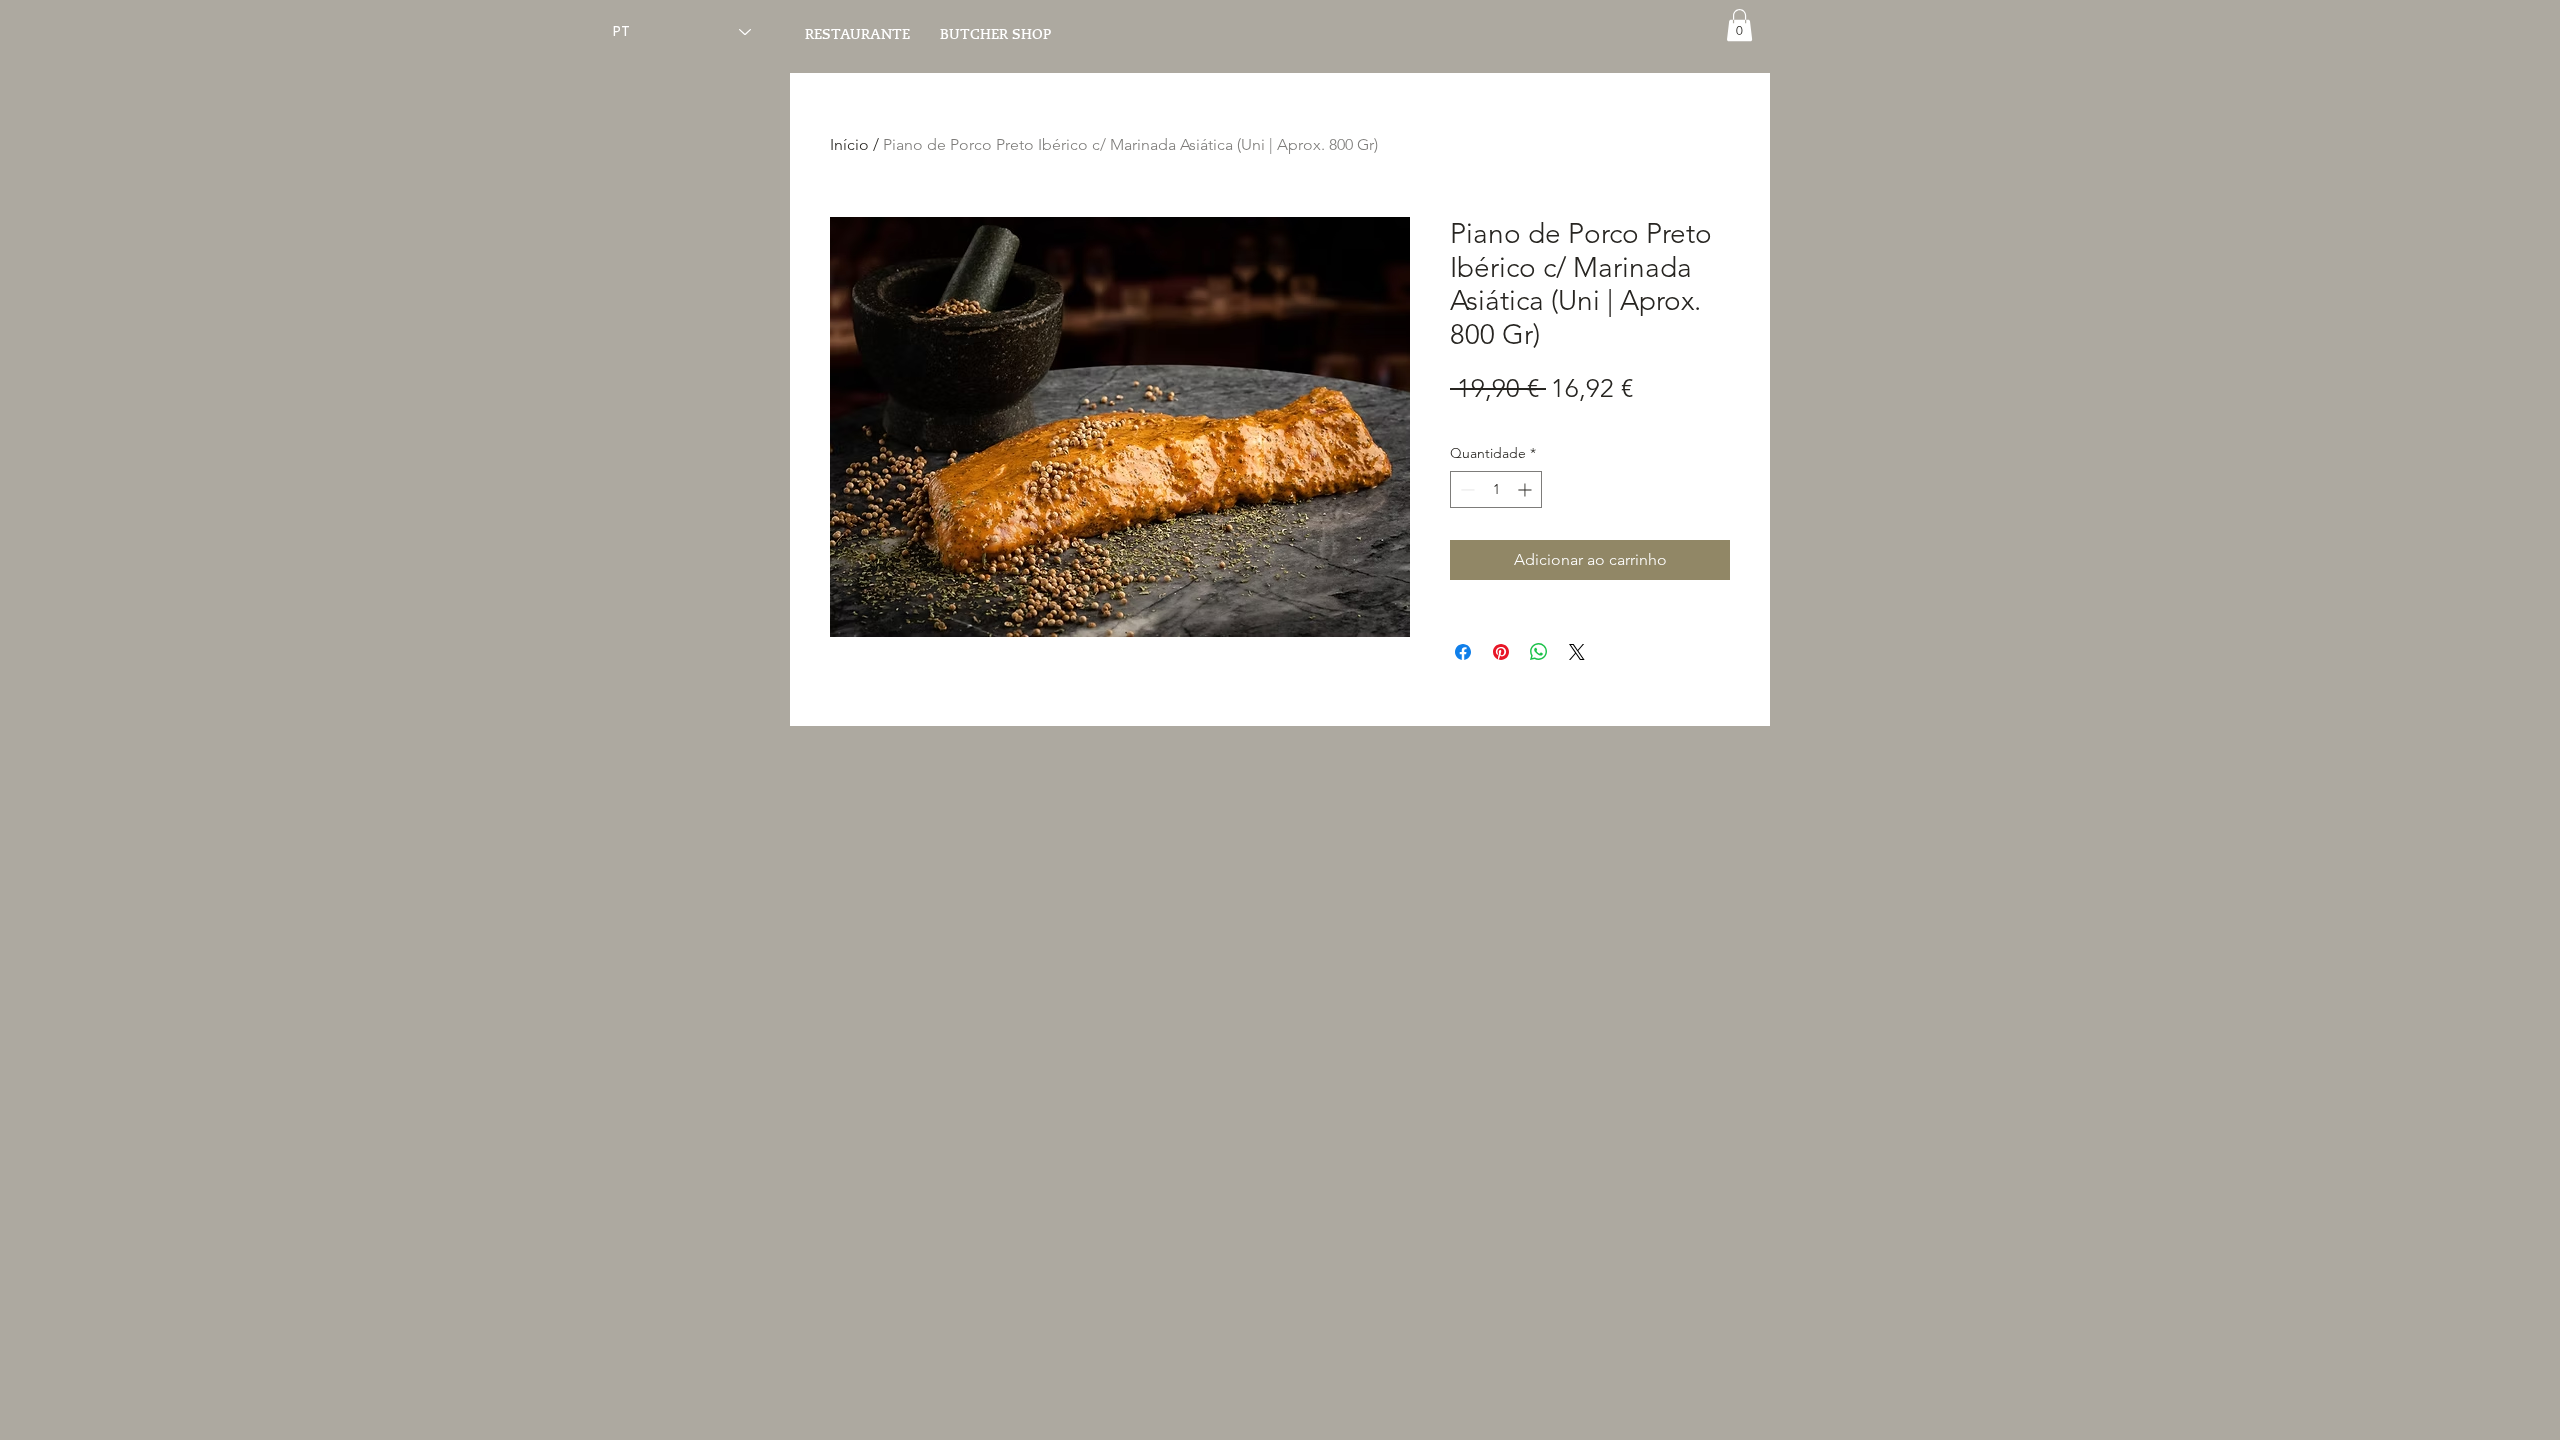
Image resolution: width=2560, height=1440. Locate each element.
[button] (1739, 25)
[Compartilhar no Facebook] (1463, 652)
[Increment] (1526, 489)
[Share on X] (1577, 652)
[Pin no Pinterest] (1501, 652)
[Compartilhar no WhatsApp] (1539, 652)
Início (849, 144)
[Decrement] (1465, 489)
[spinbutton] (1496, 489)
